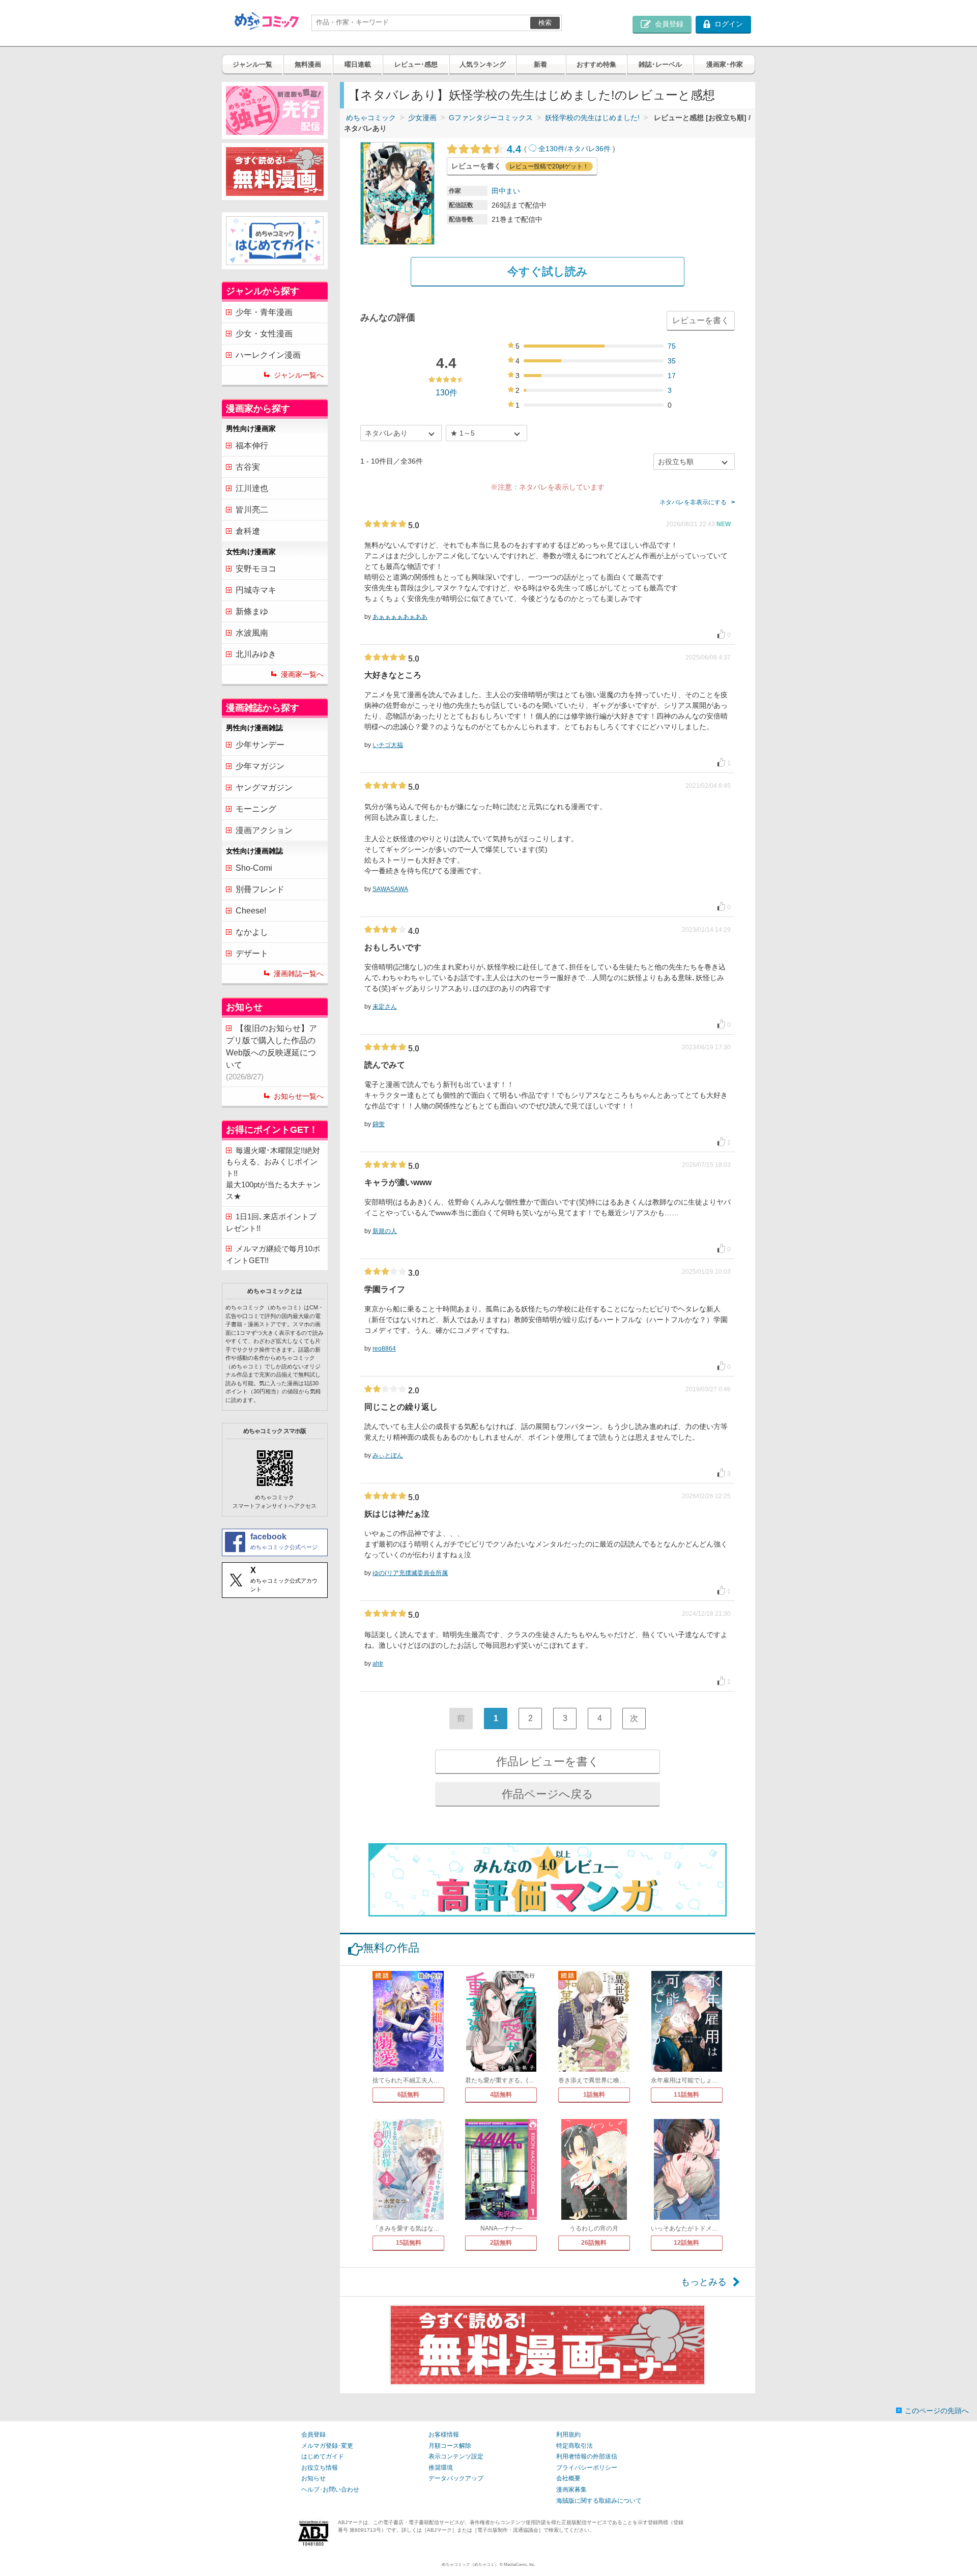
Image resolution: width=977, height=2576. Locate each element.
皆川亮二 (252, 510)
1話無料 (594, 2095)
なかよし (252, 932)
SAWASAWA (390, 889)
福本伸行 (252, 446)
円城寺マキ (256, 590)
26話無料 (594, 2243)
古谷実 (248, 467)
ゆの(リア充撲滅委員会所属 (410, 1573)
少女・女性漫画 (264, 334)
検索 (545, 23)
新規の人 (385, 1231)
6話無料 (408, 2095)
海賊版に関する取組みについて (599, 2501)
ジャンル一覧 (252, 64)
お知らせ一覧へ (299, 1096)
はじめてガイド (323, 2456)
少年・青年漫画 (264, 312)
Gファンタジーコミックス (491, 118)
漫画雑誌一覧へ (299, 974)
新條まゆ (252, 611)
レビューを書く (701, 320)
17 (672, 376)
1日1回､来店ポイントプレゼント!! (271, 1222)
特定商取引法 (574, 2446)
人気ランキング (483, 64)
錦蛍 (379, 1124)
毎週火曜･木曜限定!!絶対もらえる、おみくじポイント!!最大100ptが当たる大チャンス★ (273, 1173)
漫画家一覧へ (302, 674)
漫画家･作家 (725, 64)
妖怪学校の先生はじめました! (592, 118)
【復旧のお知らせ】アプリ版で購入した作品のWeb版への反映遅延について (271, 1052)
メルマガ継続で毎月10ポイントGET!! (273, 1254)
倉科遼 (248, 531)
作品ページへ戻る (548, 1794)
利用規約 (568, 2435)
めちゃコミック (371, 118)
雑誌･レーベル (660, 64)
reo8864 (384, 1349)
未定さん (385, 1007)
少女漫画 (422, 118)
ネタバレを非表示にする (693, 502)
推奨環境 (441, 2468)
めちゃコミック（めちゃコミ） (470, 2565)
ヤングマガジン (264, 788)
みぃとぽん (388, 1455)
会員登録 (313, 2435)
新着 (540, 64)
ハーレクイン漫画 (268, 355)
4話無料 (501, 2095)
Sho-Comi (254, 868)
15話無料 (409, 2243)
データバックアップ (456, 2478)
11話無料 (686, 2095)
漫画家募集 (571, 2489)
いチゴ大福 (388, 745)
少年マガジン (260, 766)
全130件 (552, 149)
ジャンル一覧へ (299, 375)
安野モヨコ (256, 569)
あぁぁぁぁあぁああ (400, 617)
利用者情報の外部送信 (587, 2456)
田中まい (506, 191)
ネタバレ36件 (589, 149)
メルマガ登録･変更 (327, 2446)
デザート (252, 953)
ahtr (378, 1664)
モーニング (256, 809)
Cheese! (251, 911)
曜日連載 (358, 64)
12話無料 (686, 2243)
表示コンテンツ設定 (456, 2456)
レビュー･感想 (416, 64)
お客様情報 (444, 2435)
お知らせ (313, 2478)
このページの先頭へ (937, 2411)
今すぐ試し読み (548, 271)
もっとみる (704, 2282)
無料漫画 (308, 64)
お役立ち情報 (320, 2468)
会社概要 (568, 2478)
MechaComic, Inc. (520, 2565)
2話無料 (501, 2243)
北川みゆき (256, 654)
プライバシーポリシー (587, 2468)
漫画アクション (264, 830)
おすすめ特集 (596, 64)
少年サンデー (260, 745)
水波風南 (252, 633)
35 (672, 361)
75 (672, 346)
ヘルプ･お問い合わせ (330, 2489)
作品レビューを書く (548, 1762)
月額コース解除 (450, 2446)
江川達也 (252, 488)
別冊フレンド (260, 889)
